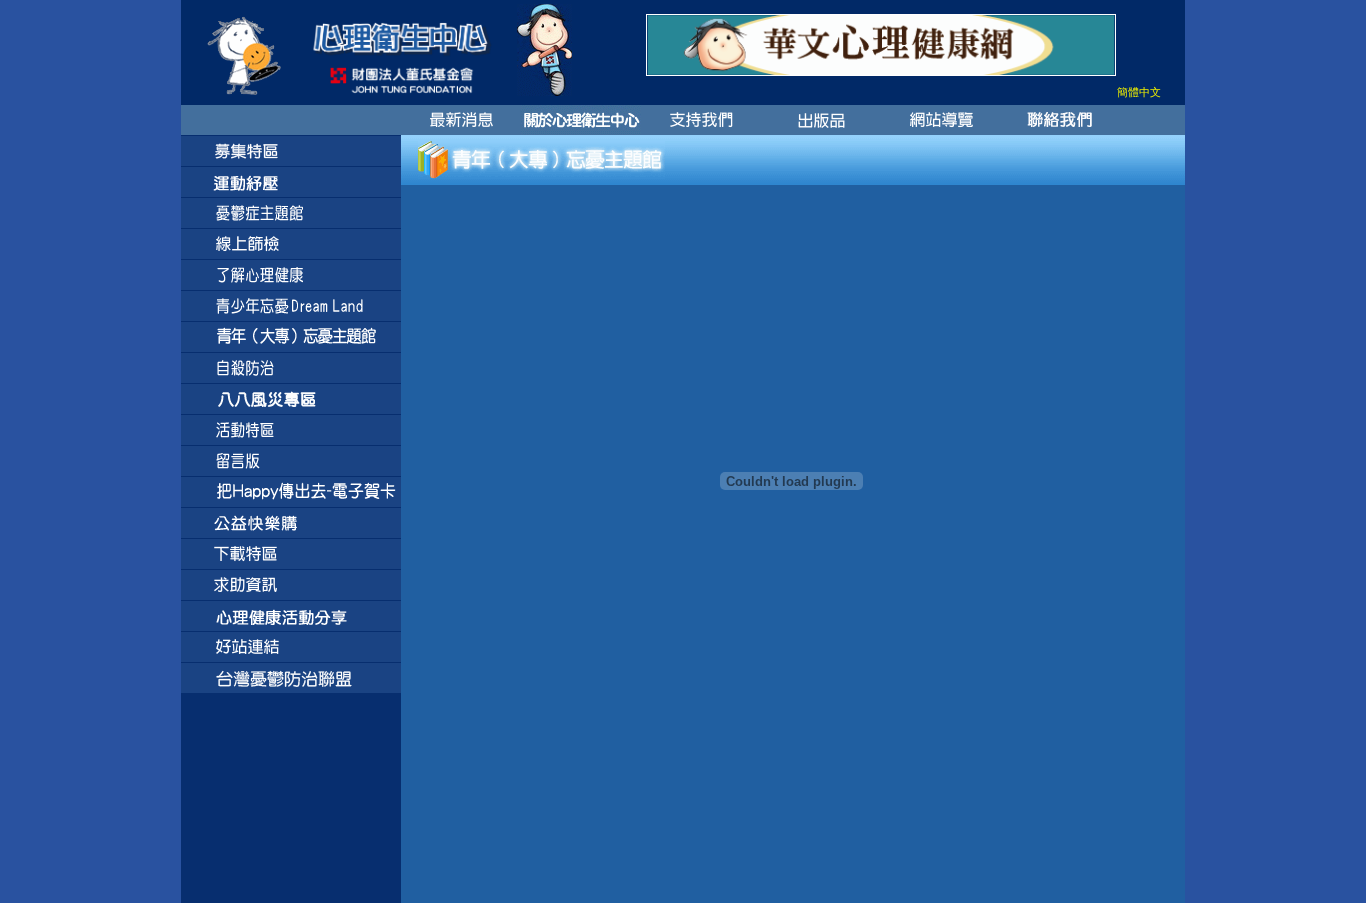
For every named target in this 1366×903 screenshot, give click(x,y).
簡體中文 (1139, 92)
